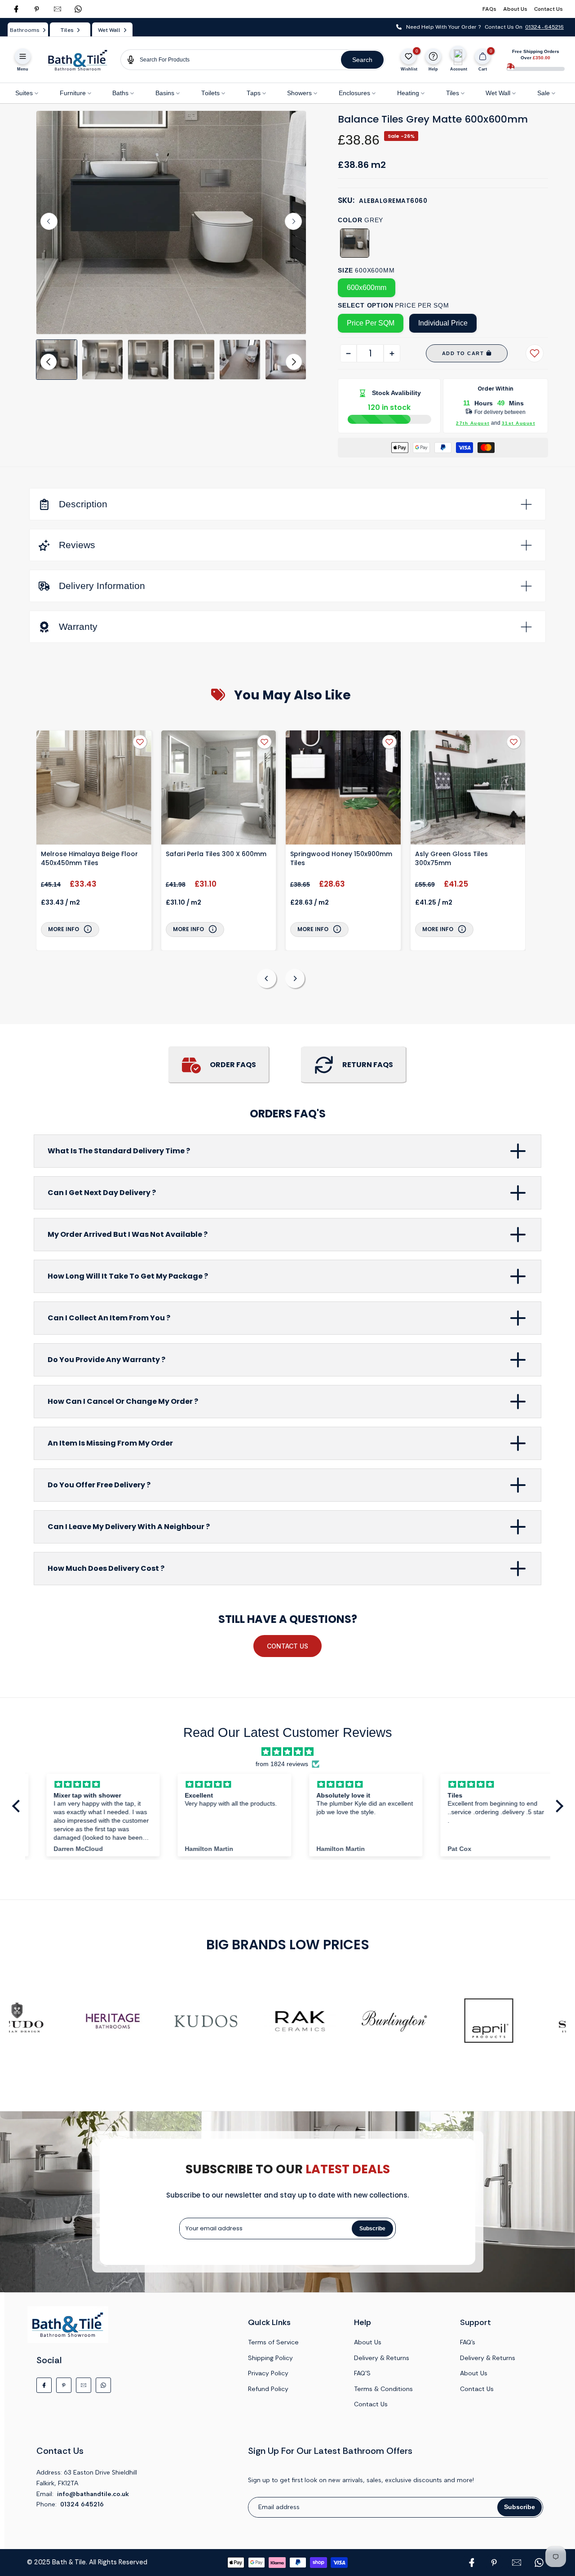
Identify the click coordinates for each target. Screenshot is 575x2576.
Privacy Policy (268, 2373)
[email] (57, 9)
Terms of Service (273, 2342)
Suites (24, 93)
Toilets (210, 93)
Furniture (73, 93)
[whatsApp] (78, 9)
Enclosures (354, 93)
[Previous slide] (267, 978)
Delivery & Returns (382, 2358)
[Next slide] (293, 221)
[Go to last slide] (49, 221)
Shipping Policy (270, 2358)
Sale (544, 93)
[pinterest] (37, 9)
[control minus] (348, 353)
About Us (515, 9)
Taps (254, 93)
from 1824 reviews (282, 1764)
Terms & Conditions (383, 2389)
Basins (165, 93)
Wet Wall (498, 93)
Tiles (453, 93)
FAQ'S (362, 2373)
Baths (120, 93)
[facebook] (16, 9)
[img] (287, 1752)
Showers (299, 93)
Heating (408, 93)
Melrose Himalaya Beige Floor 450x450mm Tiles (89, 858)
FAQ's (468, 2342)
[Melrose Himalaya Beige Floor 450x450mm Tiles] (94, 789)
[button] (57, 360)
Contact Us (548, 9)
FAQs (489, 9)
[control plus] (392, 353)
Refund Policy (268, 2389)
